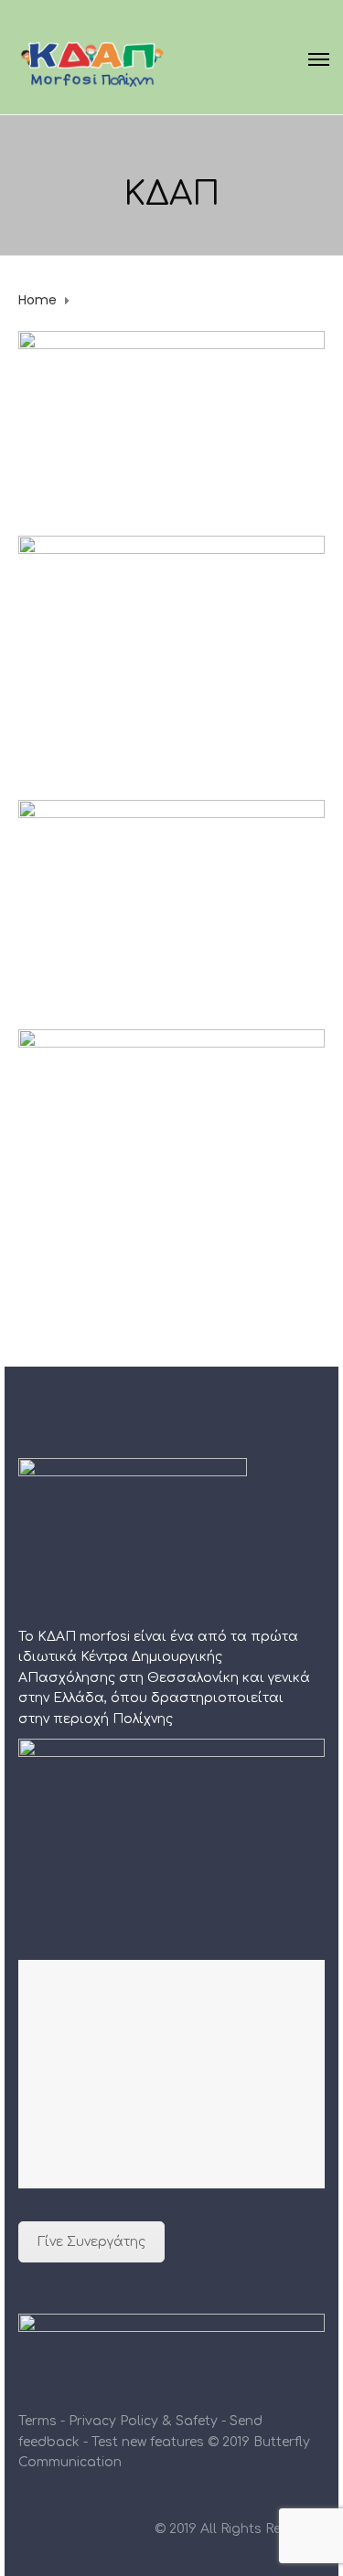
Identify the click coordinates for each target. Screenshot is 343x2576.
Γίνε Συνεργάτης (91, 2242)
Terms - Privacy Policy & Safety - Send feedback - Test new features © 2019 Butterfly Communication (164, 2442)
